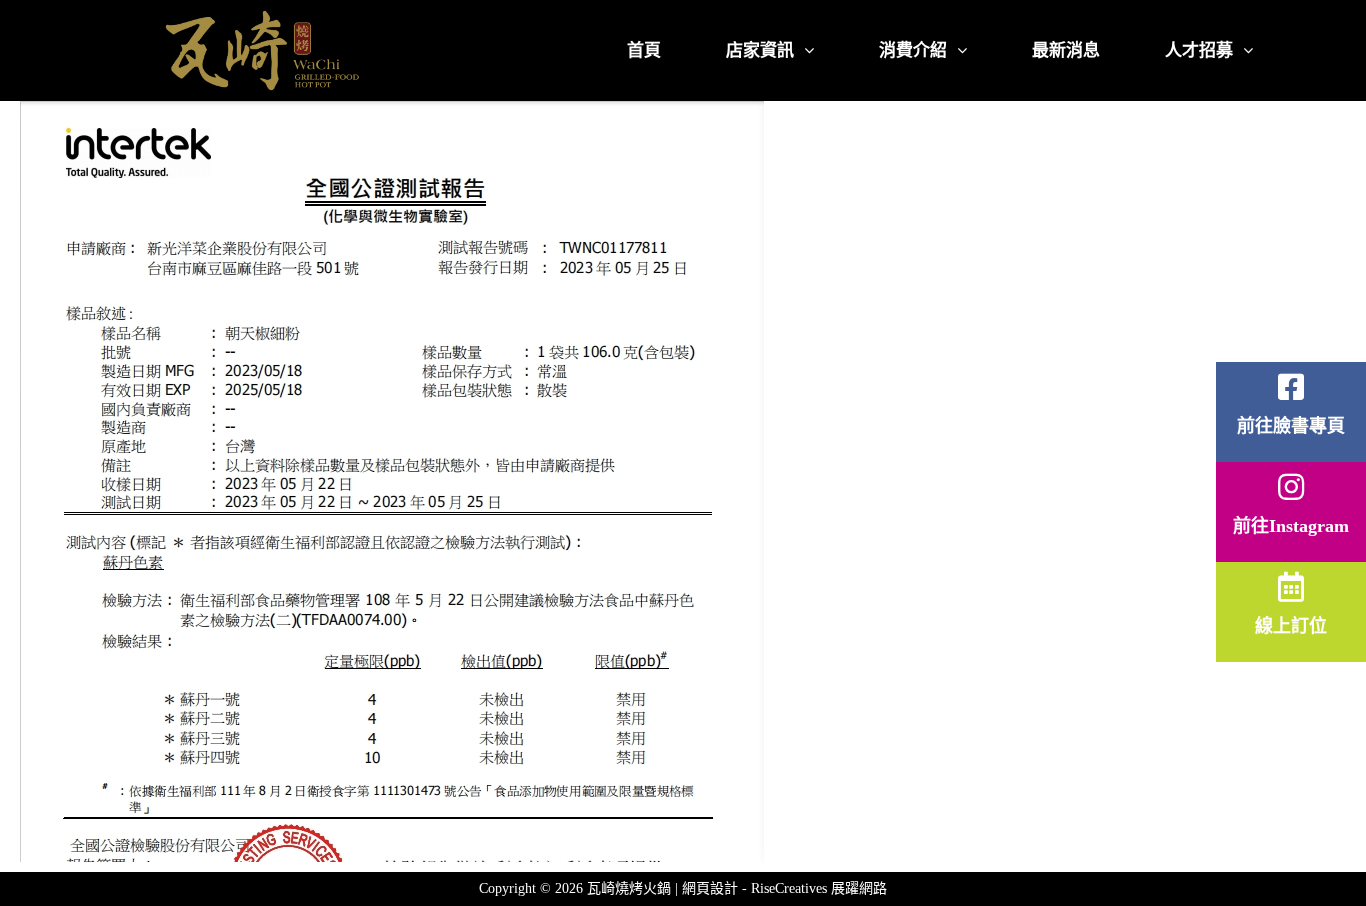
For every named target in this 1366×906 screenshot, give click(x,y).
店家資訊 (760, 50)
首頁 (644, 50)
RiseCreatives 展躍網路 (819, 888)
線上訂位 (1291, 626)
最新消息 (1066, 50)
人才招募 (1199, 50)
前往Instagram (1291, 526)
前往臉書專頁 (1291, 426)
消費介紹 (913, 50)
